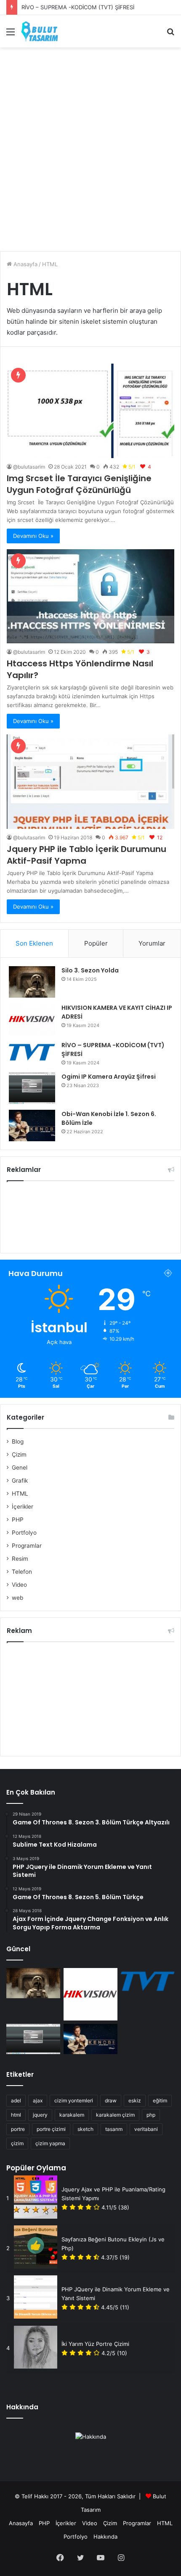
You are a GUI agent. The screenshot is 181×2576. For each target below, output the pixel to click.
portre (18, 2129)
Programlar (27, 1546)
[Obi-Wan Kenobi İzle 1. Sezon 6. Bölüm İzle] (32, 1126)
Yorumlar (152, 943)
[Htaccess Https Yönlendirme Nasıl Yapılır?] (90, 596)
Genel (20, 1468)
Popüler (96, 943)
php (151, 2115)
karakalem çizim (115, 2115)
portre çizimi (51, 2129)
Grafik (20, 1481)
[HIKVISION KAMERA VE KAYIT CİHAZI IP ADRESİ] (32, 1019)
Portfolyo (24, 1533)
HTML (20, 1494)
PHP (18, 1520)
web (17, 1598)
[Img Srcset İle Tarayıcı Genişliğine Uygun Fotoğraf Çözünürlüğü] (90, 411)
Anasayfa (25, 264)
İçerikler (23, 1507)
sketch (85, 2129)
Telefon (22, 1572)
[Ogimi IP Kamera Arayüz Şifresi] (32, 1088)
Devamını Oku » (33, 536)
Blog (18, 1441)
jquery (40, 2115)
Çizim (19, 1454)
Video (19, 1585)
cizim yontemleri (74, 2100)
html (16, 2115)
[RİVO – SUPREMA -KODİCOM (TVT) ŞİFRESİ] (32, 1052)
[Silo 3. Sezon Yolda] (32, 982)
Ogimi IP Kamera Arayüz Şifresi (109, 1077)
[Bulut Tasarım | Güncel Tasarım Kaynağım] (40, 31)
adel (16, 2100)
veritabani (146, 2129)
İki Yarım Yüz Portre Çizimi (95, 2344)
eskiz (135, 2100)
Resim (20, 1559)
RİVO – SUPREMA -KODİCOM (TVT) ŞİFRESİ (78, 7)
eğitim (160, 2100)
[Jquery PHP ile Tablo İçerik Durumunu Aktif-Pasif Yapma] (90, 782)
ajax (38, 2100)
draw (111, 2100)
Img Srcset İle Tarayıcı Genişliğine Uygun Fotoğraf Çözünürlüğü (79, 484)
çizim (17, 2143)
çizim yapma (50, 2143)
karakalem (72, 2115)
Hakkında (105, 2537)
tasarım (114, 2129)
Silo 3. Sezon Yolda (90, 970)
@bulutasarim (29, 467)
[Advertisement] (90, 146)
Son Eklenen (34, 943)
